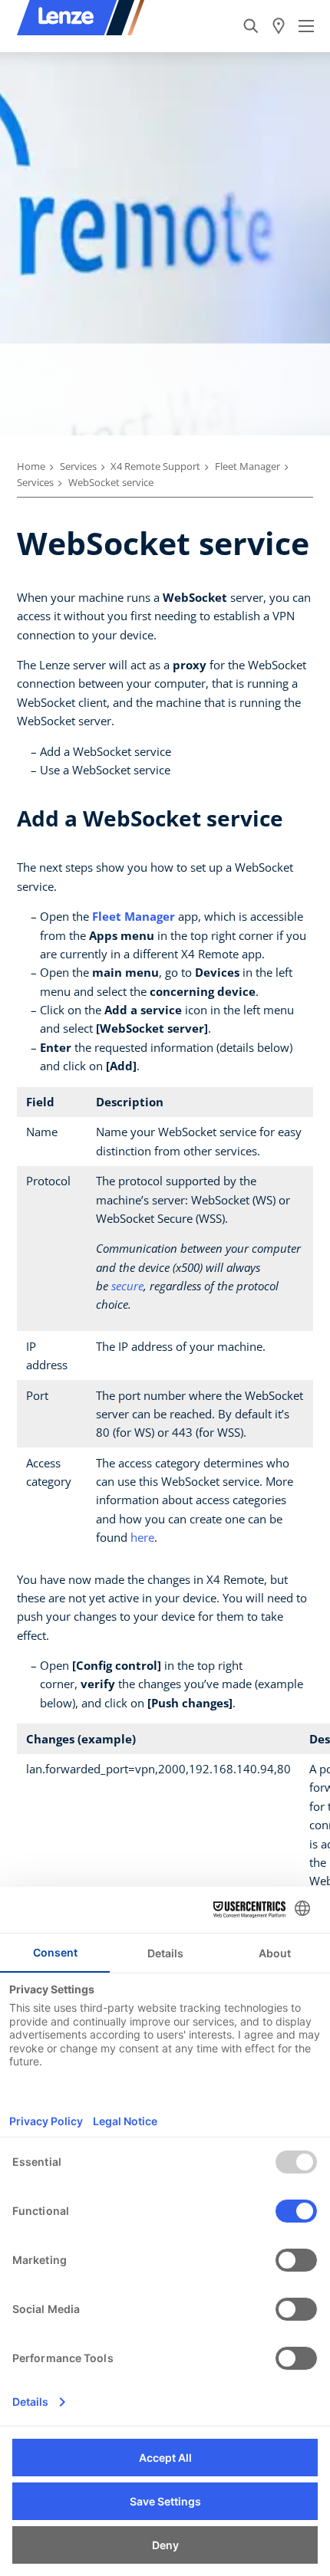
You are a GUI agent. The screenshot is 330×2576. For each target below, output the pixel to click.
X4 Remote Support (155, 466)
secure (127, 1286)
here (142, 1537)
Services (78, 466)
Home (31, 466)
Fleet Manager (247, 466)
